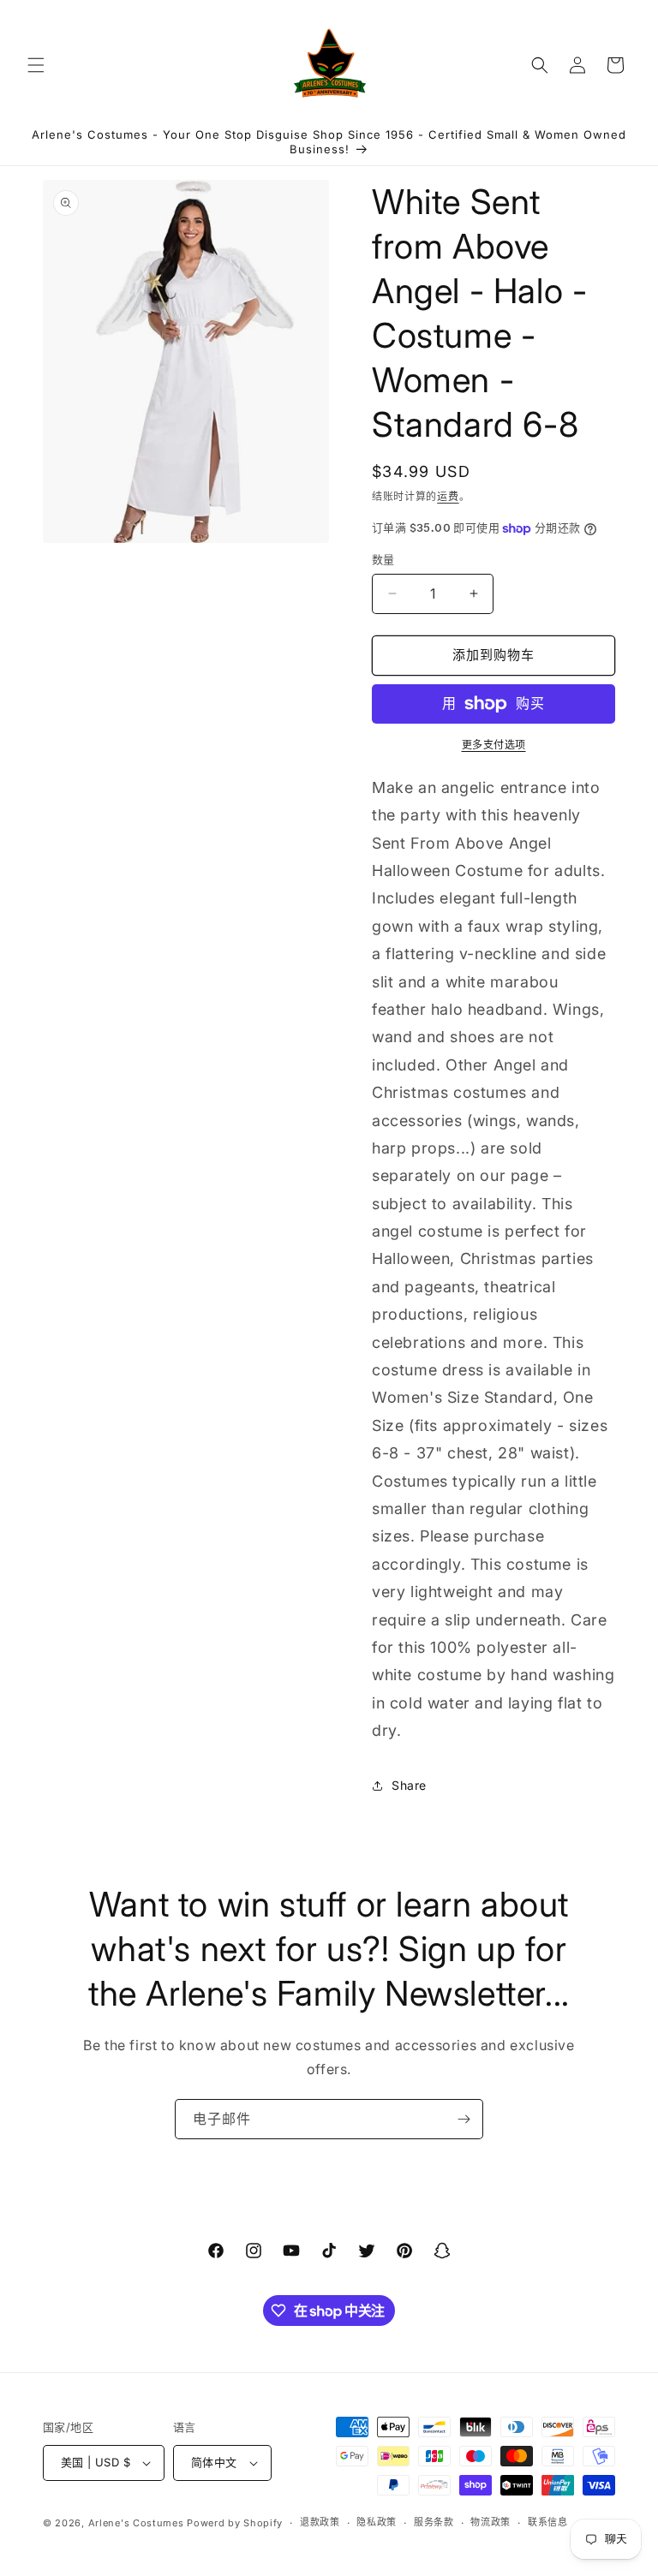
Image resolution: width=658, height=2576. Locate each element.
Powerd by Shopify (235, 2523)
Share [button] (409, 1785)
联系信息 (548, 2522)
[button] (36, 65)
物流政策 (491, 2522)
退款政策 (320, 2522)
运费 (448, 496)
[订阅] (464, 2119)
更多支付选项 (494, 745)
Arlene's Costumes (136, 2523)
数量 (383, 559)
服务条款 (434, 2522)
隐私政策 (377, 2522)
